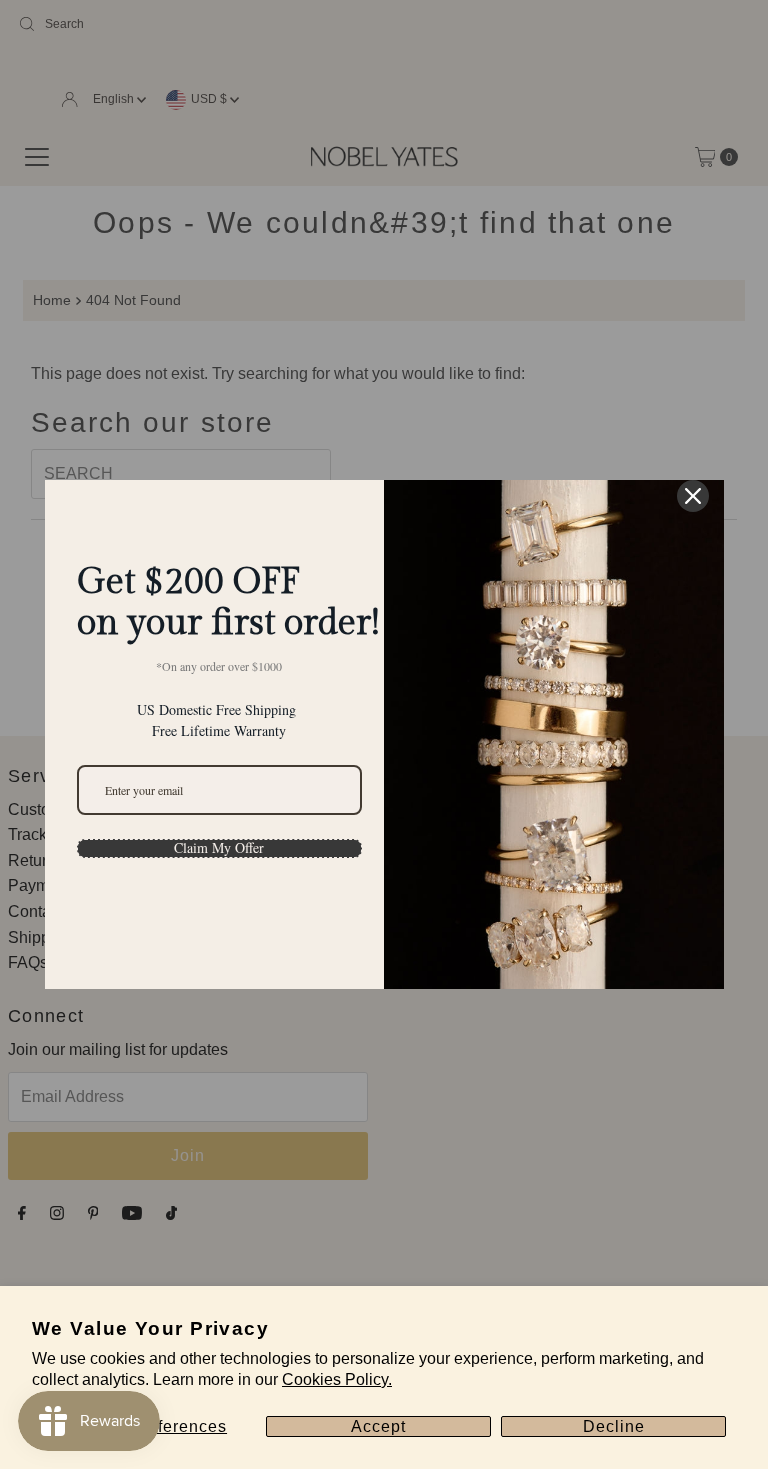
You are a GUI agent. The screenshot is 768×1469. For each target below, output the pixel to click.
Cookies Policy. (337, 1379)
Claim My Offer (219, 848)
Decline (614, 1426)
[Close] (693, 496)
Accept (378, 1426)
